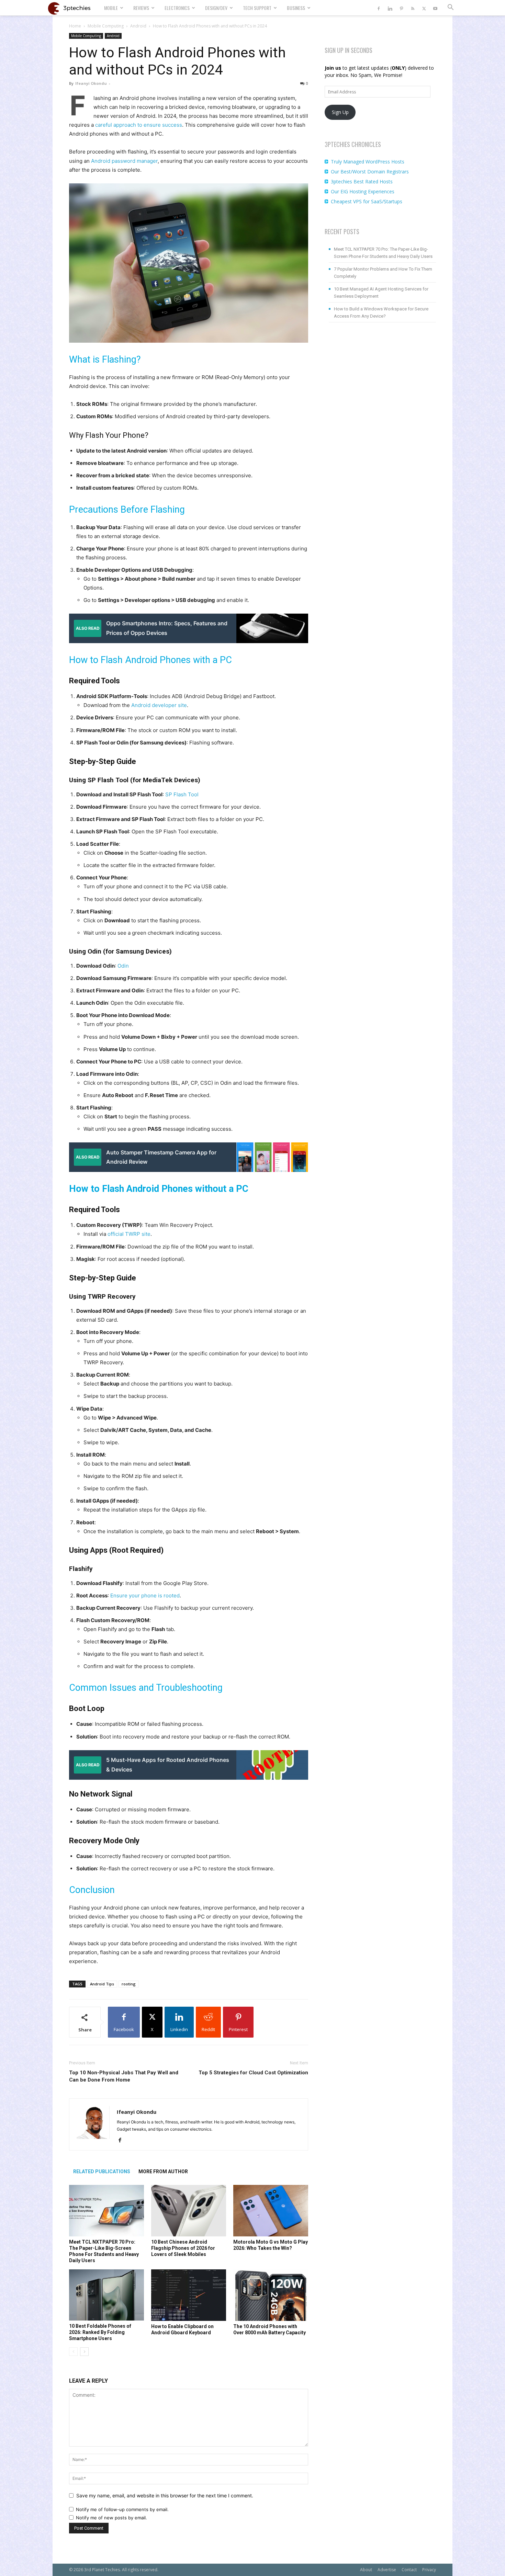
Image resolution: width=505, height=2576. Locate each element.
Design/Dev (216, 8)
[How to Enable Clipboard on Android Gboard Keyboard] (189, 2295)
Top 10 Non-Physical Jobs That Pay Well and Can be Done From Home (124, 2076)
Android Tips (102, 1984)
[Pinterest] (401, 8)
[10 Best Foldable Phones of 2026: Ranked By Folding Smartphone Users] (106, 2295)
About (366, 2570)
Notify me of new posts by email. (111, 2518)
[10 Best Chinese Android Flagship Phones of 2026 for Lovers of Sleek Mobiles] (189, 2211)
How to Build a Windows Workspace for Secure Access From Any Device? (381, 312)
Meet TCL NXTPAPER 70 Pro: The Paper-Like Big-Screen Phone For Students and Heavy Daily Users (383, 253)
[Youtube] (435, 8)
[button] (450, 8)
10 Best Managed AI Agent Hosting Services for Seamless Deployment (381, 293)
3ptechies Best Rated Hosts (362, 181)
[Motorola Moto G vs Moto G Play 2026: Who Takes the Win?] (271, 2211)
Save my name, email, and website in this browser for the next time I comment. (165, 2495)
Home (75, 26)
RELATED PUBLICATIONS (102, 2172)
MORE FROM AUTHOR (163, 2172)
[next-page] (84, 2352)
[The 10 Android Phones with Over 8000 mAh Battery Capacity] (271, 2295)
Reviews (141, 8)
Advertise (387, 2570)
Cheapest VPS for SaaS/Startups (367, 201)
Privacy (429, 2570)
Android (138, 26)
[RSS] (413, 8)
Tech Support (257, 8)
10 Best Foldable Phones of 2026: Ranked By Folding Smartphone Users (100, 2332)
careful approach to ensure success (139, 125)
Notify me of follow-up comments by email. (122, 2509)
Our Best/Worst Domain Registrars (370, 172)
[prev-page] (73, 2352)
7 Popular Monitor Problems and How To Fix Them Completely (383, 273)
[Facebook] (379, 8)
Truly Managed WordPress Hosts (368, 162)
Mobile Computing (106, 26)
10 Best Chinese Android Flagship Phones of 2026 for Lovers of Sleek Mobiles (183, 2248)
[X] (424, 8)
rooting (129, 1984)
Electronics (177, 8)
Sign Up (340, 112)
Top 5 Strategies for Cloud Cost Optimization (253, 2073)
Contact (409, 2570)
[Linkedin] (390, 8)
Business (296, 8)
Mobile (111, 8)
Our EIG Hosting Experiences (363, 191)
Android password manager (124, 161)
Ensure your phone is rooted (145, 1595)
